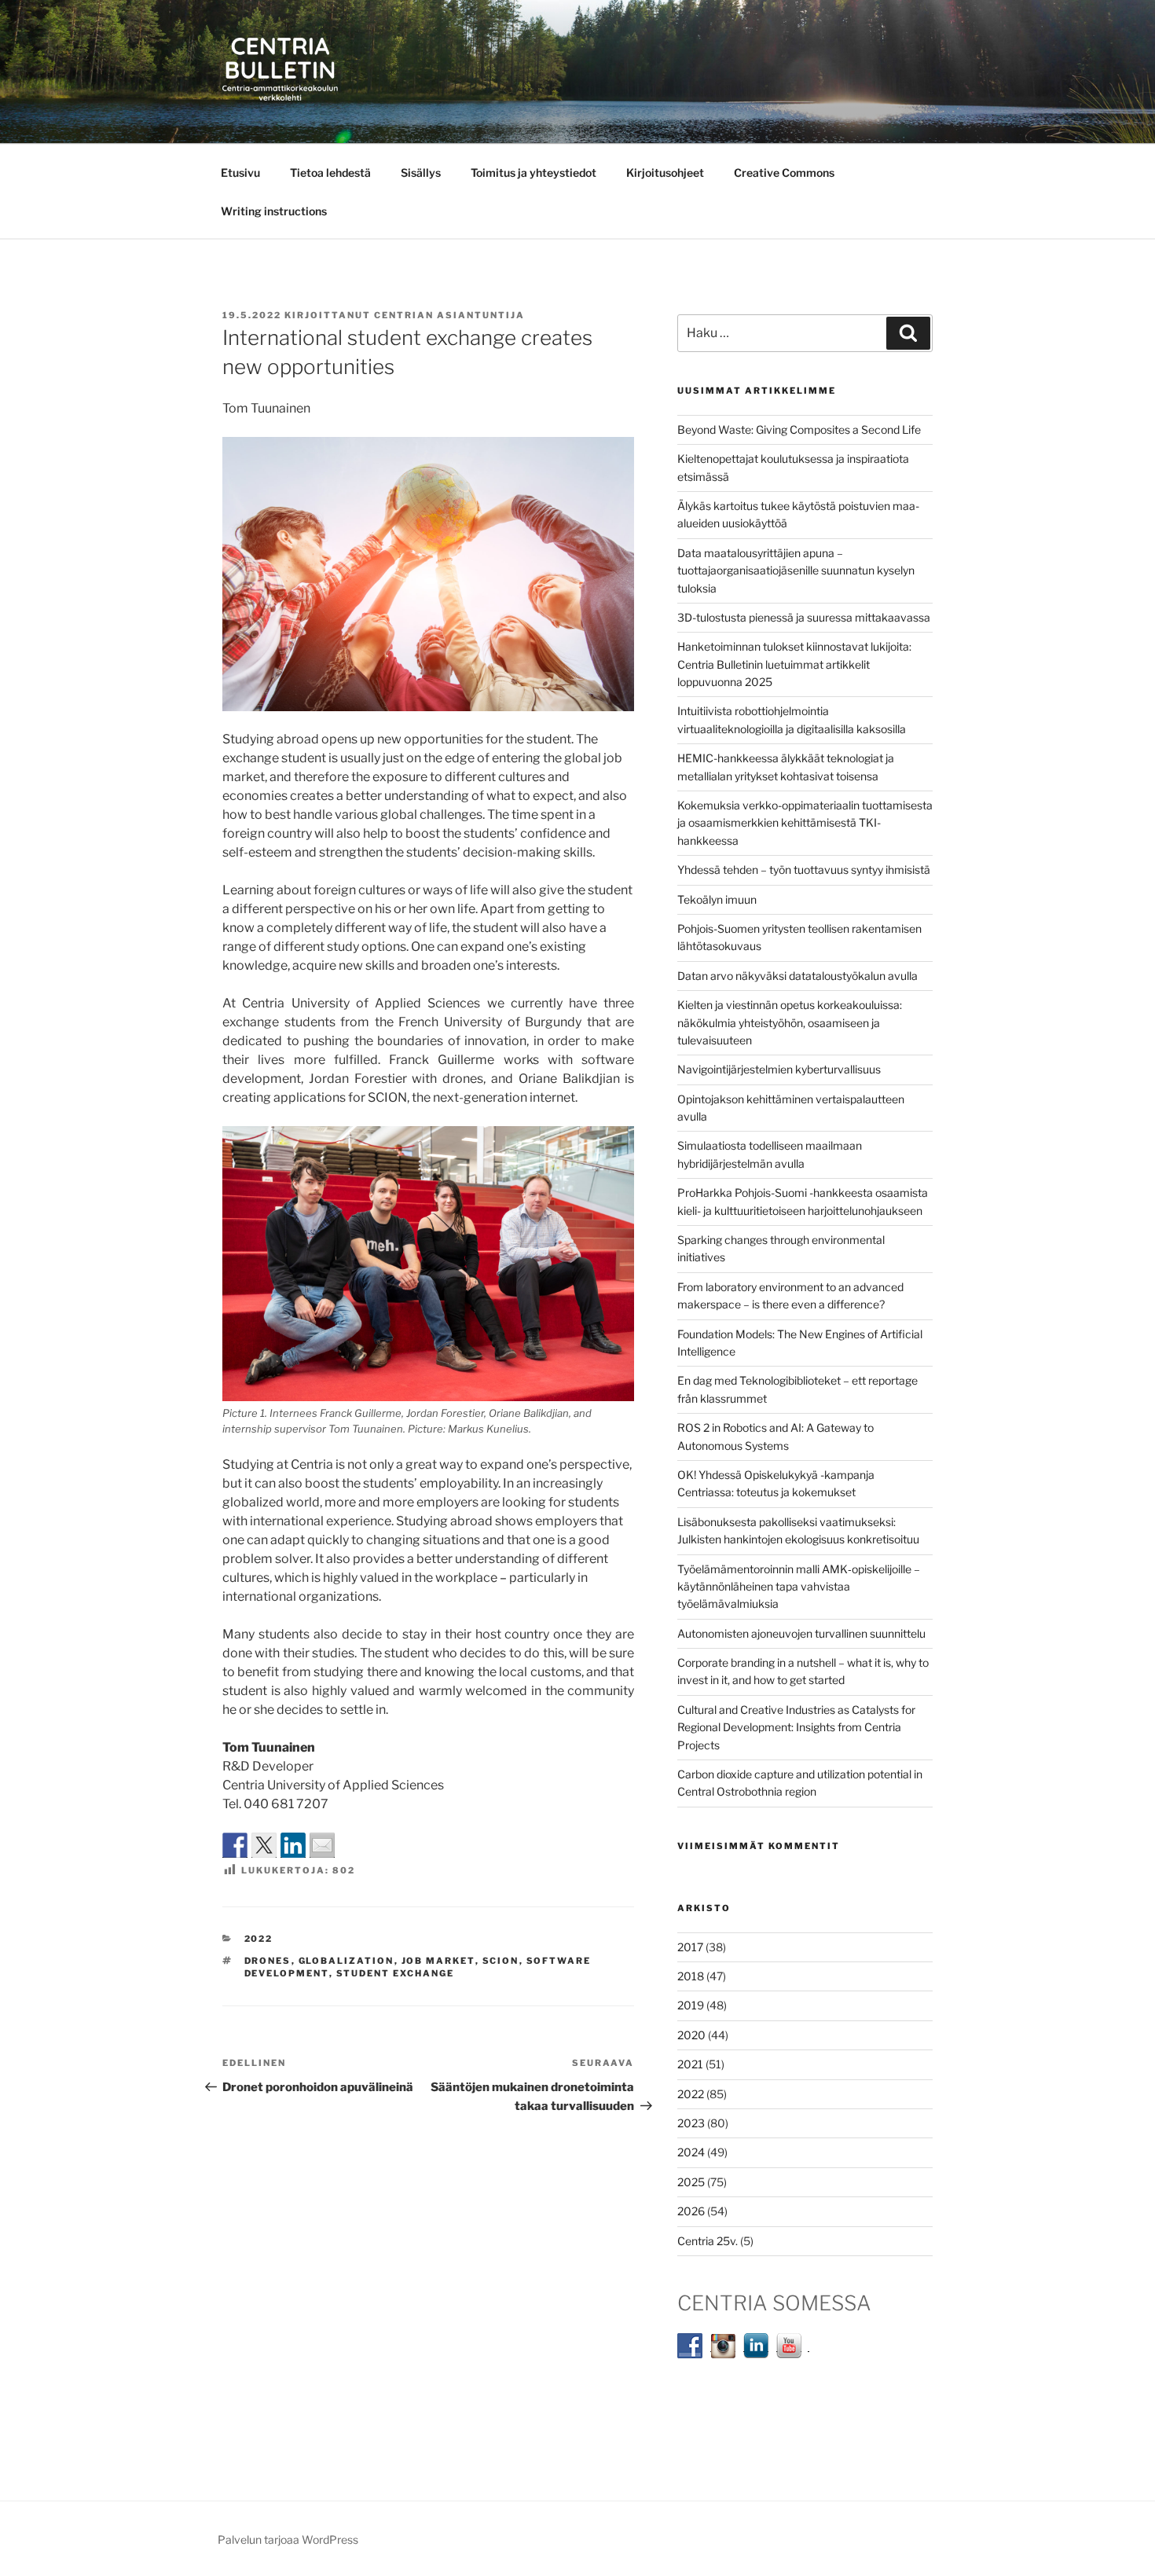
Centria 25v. (708, 2241)
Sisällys (421, 172)
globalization (346, 1961)
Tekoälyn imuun (717, 899)
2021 (690, 2064)
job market (438, 1961)
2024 (691, 2152)
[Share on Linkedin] (293, 1845)
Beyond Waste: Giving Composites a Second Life (799, 429)
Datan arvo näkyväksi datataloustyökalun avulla (797, 976)
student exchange (396, 1973)
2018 (691, 1976)
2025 (691, 2182)
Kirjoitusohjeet (665, 172)
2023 (691, 2123)
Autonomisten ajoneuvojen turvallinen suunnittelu (801, 1633)
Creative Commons (784, 172)
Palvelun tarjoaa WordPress (288, 2539)
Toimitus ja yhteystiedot (533, 172)
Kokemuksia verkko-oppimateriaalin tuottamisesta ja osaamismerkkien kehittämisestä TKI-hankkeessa (805, 823)
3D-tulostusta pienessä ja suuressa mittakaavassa (804, 617)
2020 (691, 2035)
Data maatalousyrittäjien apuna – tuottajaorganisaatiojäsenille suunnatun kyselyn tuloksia (796, 571)
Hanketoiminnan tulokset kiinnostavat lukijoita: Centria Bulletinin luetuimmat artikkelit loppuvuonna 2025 (794, 664)
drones (268, 1961)
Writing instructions (274, 211)
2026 (691, 2211)
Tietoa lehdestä (330, 172)
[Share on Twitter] (264, 1845)
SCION (501, 1961)
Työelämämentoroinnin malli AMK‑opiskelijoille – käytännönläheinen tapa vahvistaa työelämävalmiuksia (799, 1587)
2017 (690, 1947)
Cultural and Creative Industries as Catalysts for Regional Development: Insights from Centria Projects (796, 1727)
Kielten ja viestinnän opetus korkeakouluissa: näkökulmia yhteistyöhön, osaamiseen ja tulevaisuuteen (790, 1022)
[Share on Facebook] (235, 1845)
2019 (691, 2005)
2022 (259, 1939)
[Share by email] (322, 1845)
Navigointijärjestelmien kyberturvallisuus (779, 1069)
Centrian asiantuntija (449, 315)
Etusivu (240, 172)
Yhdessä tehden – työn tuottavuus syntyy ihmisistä (804, 870)
